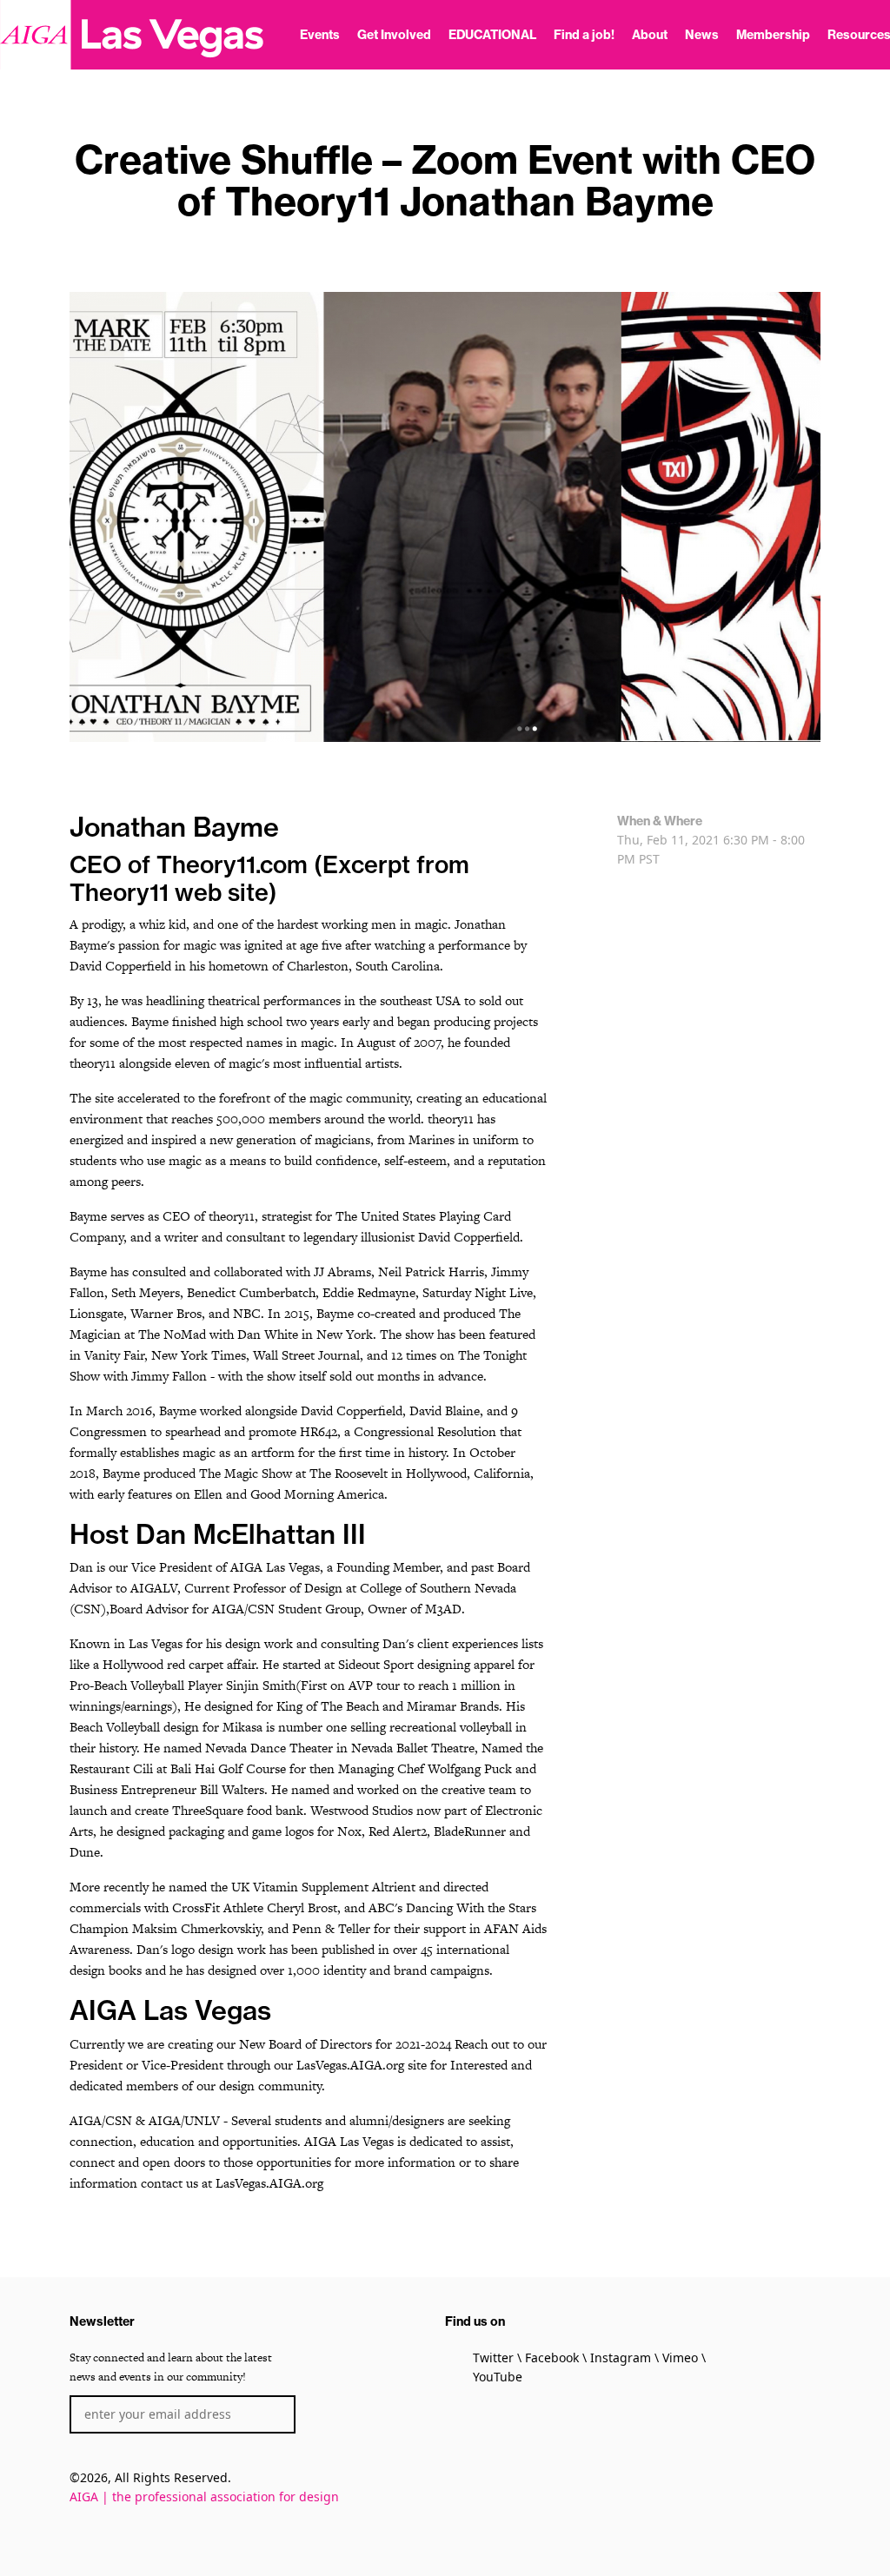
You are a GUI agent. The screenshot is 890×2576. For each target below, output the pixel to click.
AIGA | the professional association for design (204, 2497)
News (702, 35)
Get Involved (394, 35)
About (650, 35)
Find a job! (584, 35)
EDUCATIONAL (492, 35)
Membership (773, 35)
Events (320, 35)
